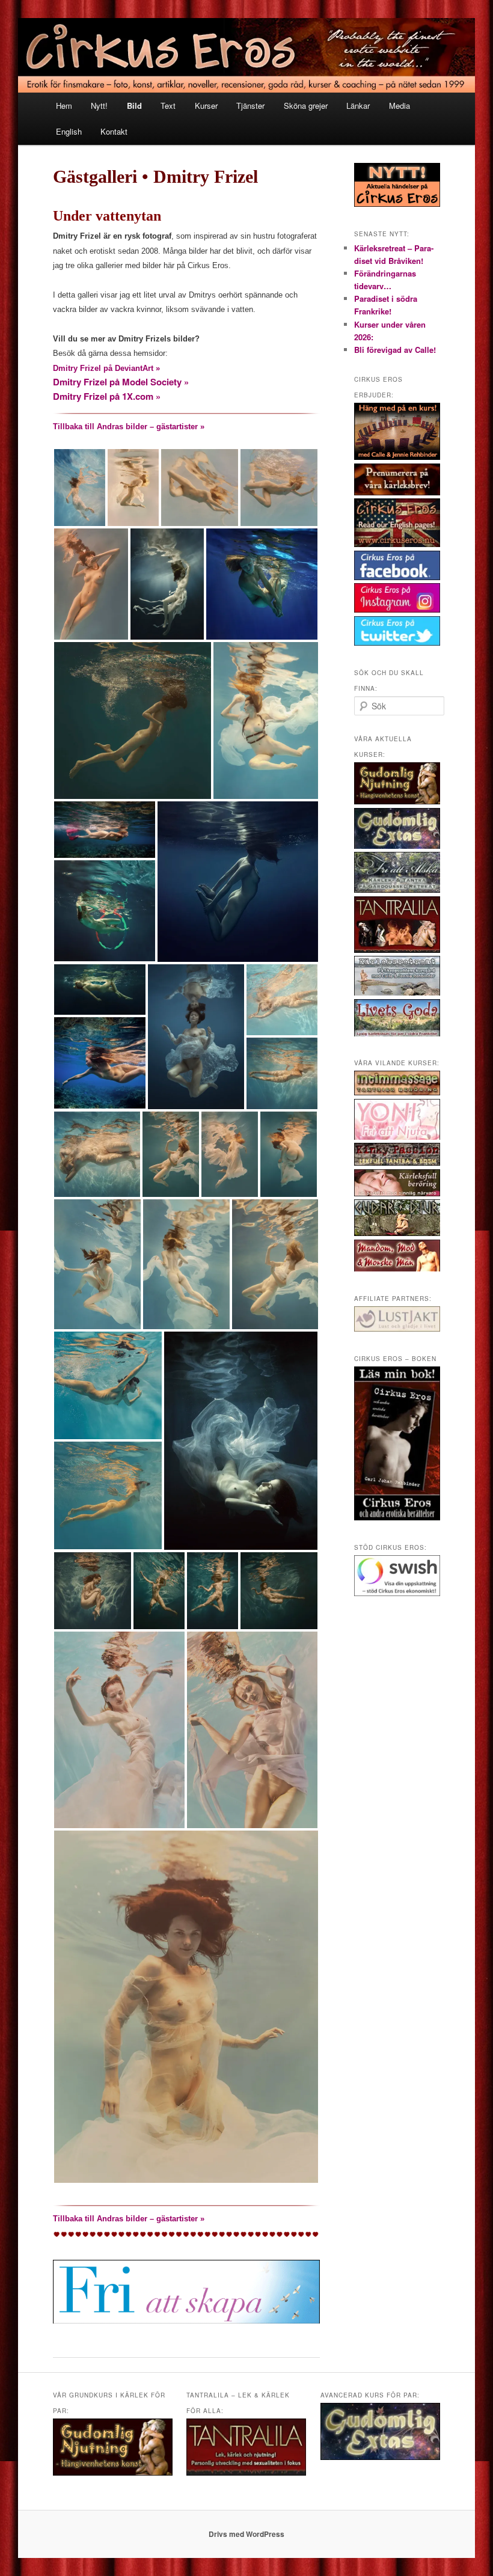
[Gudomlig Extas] (397, 846)
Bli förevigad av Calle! (395, 350)
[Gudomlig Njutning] (397, 801)
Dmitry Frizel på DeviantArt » (106, 368)
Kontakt (114, 131)
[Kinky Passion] (397, 1163)
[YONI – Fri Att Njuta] (397, 1137)
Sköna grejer (306, 106)
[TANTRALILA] (397, 950)
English (69, 131)
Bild (134, 106)
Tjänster (250, 106)
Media (400, 106)
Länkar (358, 106)
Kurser (206, 106)
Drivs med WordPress (246, 2534)
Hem (64, 106)
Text (168, 106)
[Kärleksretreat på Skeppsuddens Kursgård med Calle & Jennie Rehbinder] (397, 993)
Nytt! (99, 106)
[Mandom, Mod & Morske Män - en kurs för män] (397, 1268)
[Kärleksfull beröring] (397, 1193)
